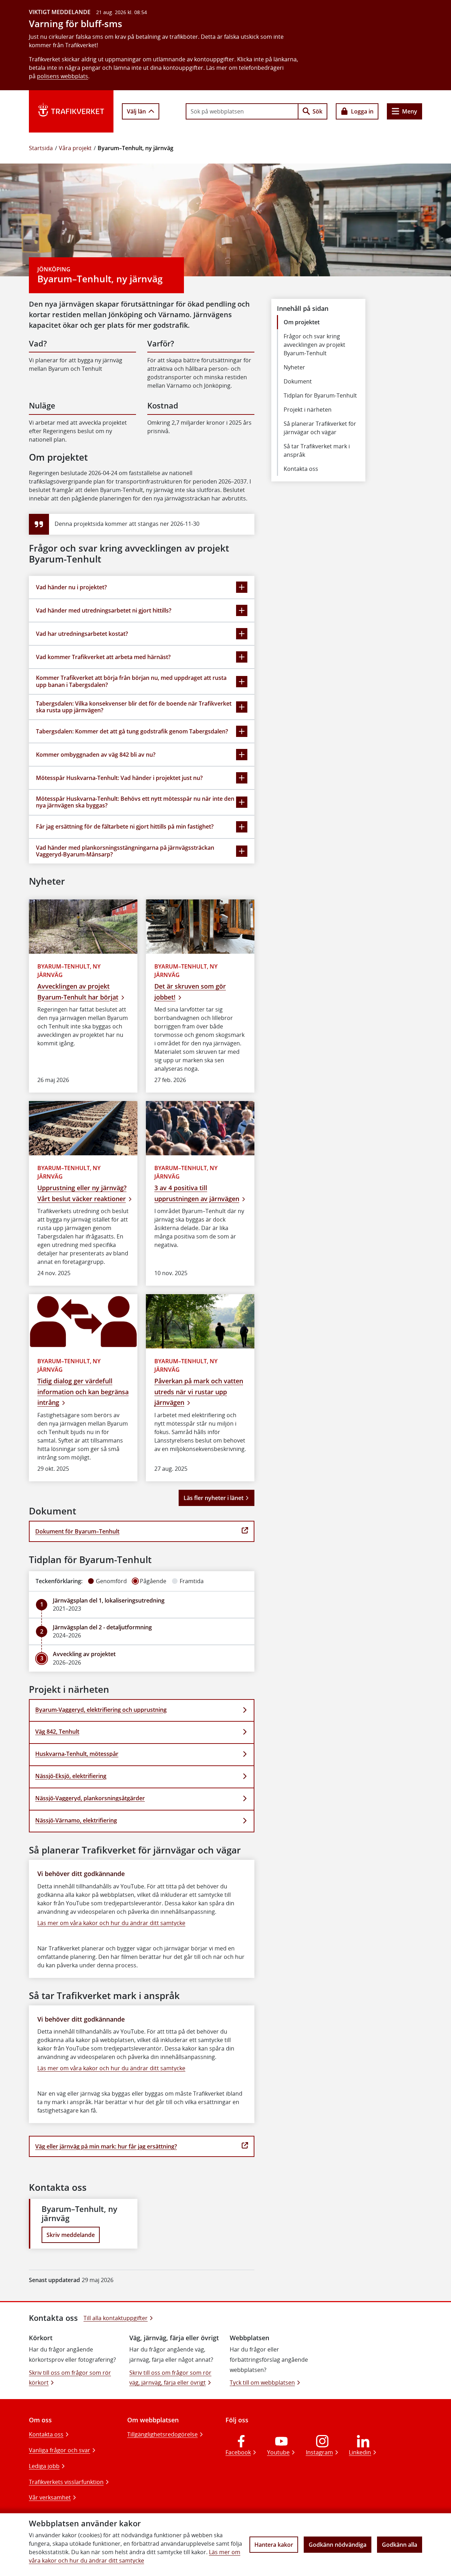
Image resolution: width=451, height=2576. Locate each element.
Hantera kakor (274, 2545)
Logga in (362, 111)
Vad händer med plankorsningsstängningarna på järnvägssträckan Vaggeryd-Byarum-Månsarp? (125, 851)
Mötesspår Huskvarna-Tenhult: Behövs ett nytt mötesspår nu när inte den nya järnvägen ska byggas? (135, 802)
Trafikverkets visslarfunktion (66, 2482)
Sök (317, 111)
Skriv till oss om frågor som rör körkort (70, 2378)
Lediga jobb (44, 2466)
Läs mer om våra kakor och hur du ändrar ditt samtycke (111, 1923)
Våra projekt (75, 148)
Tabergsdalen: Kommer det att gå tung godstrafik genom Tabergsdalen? (132, 731)
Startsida (41, 148)
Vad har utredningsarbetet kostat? (82, 634)
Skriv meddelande (71, 2235)
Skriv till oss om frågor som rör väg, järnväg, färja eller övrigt (170, 2378)
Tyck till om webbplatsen (262, 2383)
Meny (410, 111)
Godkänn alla (400, 2545)
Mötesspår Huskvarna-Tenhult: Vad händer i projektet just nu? (119, 778)
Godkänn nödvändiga (338, 2545)
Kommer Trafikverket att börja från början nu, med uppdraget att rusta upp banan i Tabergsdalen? (131, 681)
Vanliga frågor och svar (60, 2450)
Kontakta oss (46, 2434)
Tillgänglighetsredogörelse (162, 2434)
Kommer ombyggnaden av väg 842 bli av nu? (96, 755)
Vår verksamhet (50, 2497)
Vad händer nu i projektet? (71, 587)
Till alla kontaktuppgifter (116, 2318)
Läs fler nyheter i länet (214, 1498)
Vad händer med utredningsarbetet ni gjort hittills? (104, 610)
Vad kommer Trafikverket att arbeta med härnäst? (103, 657)
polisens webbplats (63, 76)
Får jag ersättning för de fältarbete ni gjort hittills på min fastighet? (125, 826)
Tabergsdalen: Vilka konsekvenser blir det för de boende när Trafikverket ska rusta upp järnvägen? (134, 707)
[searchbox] (242, 111)
